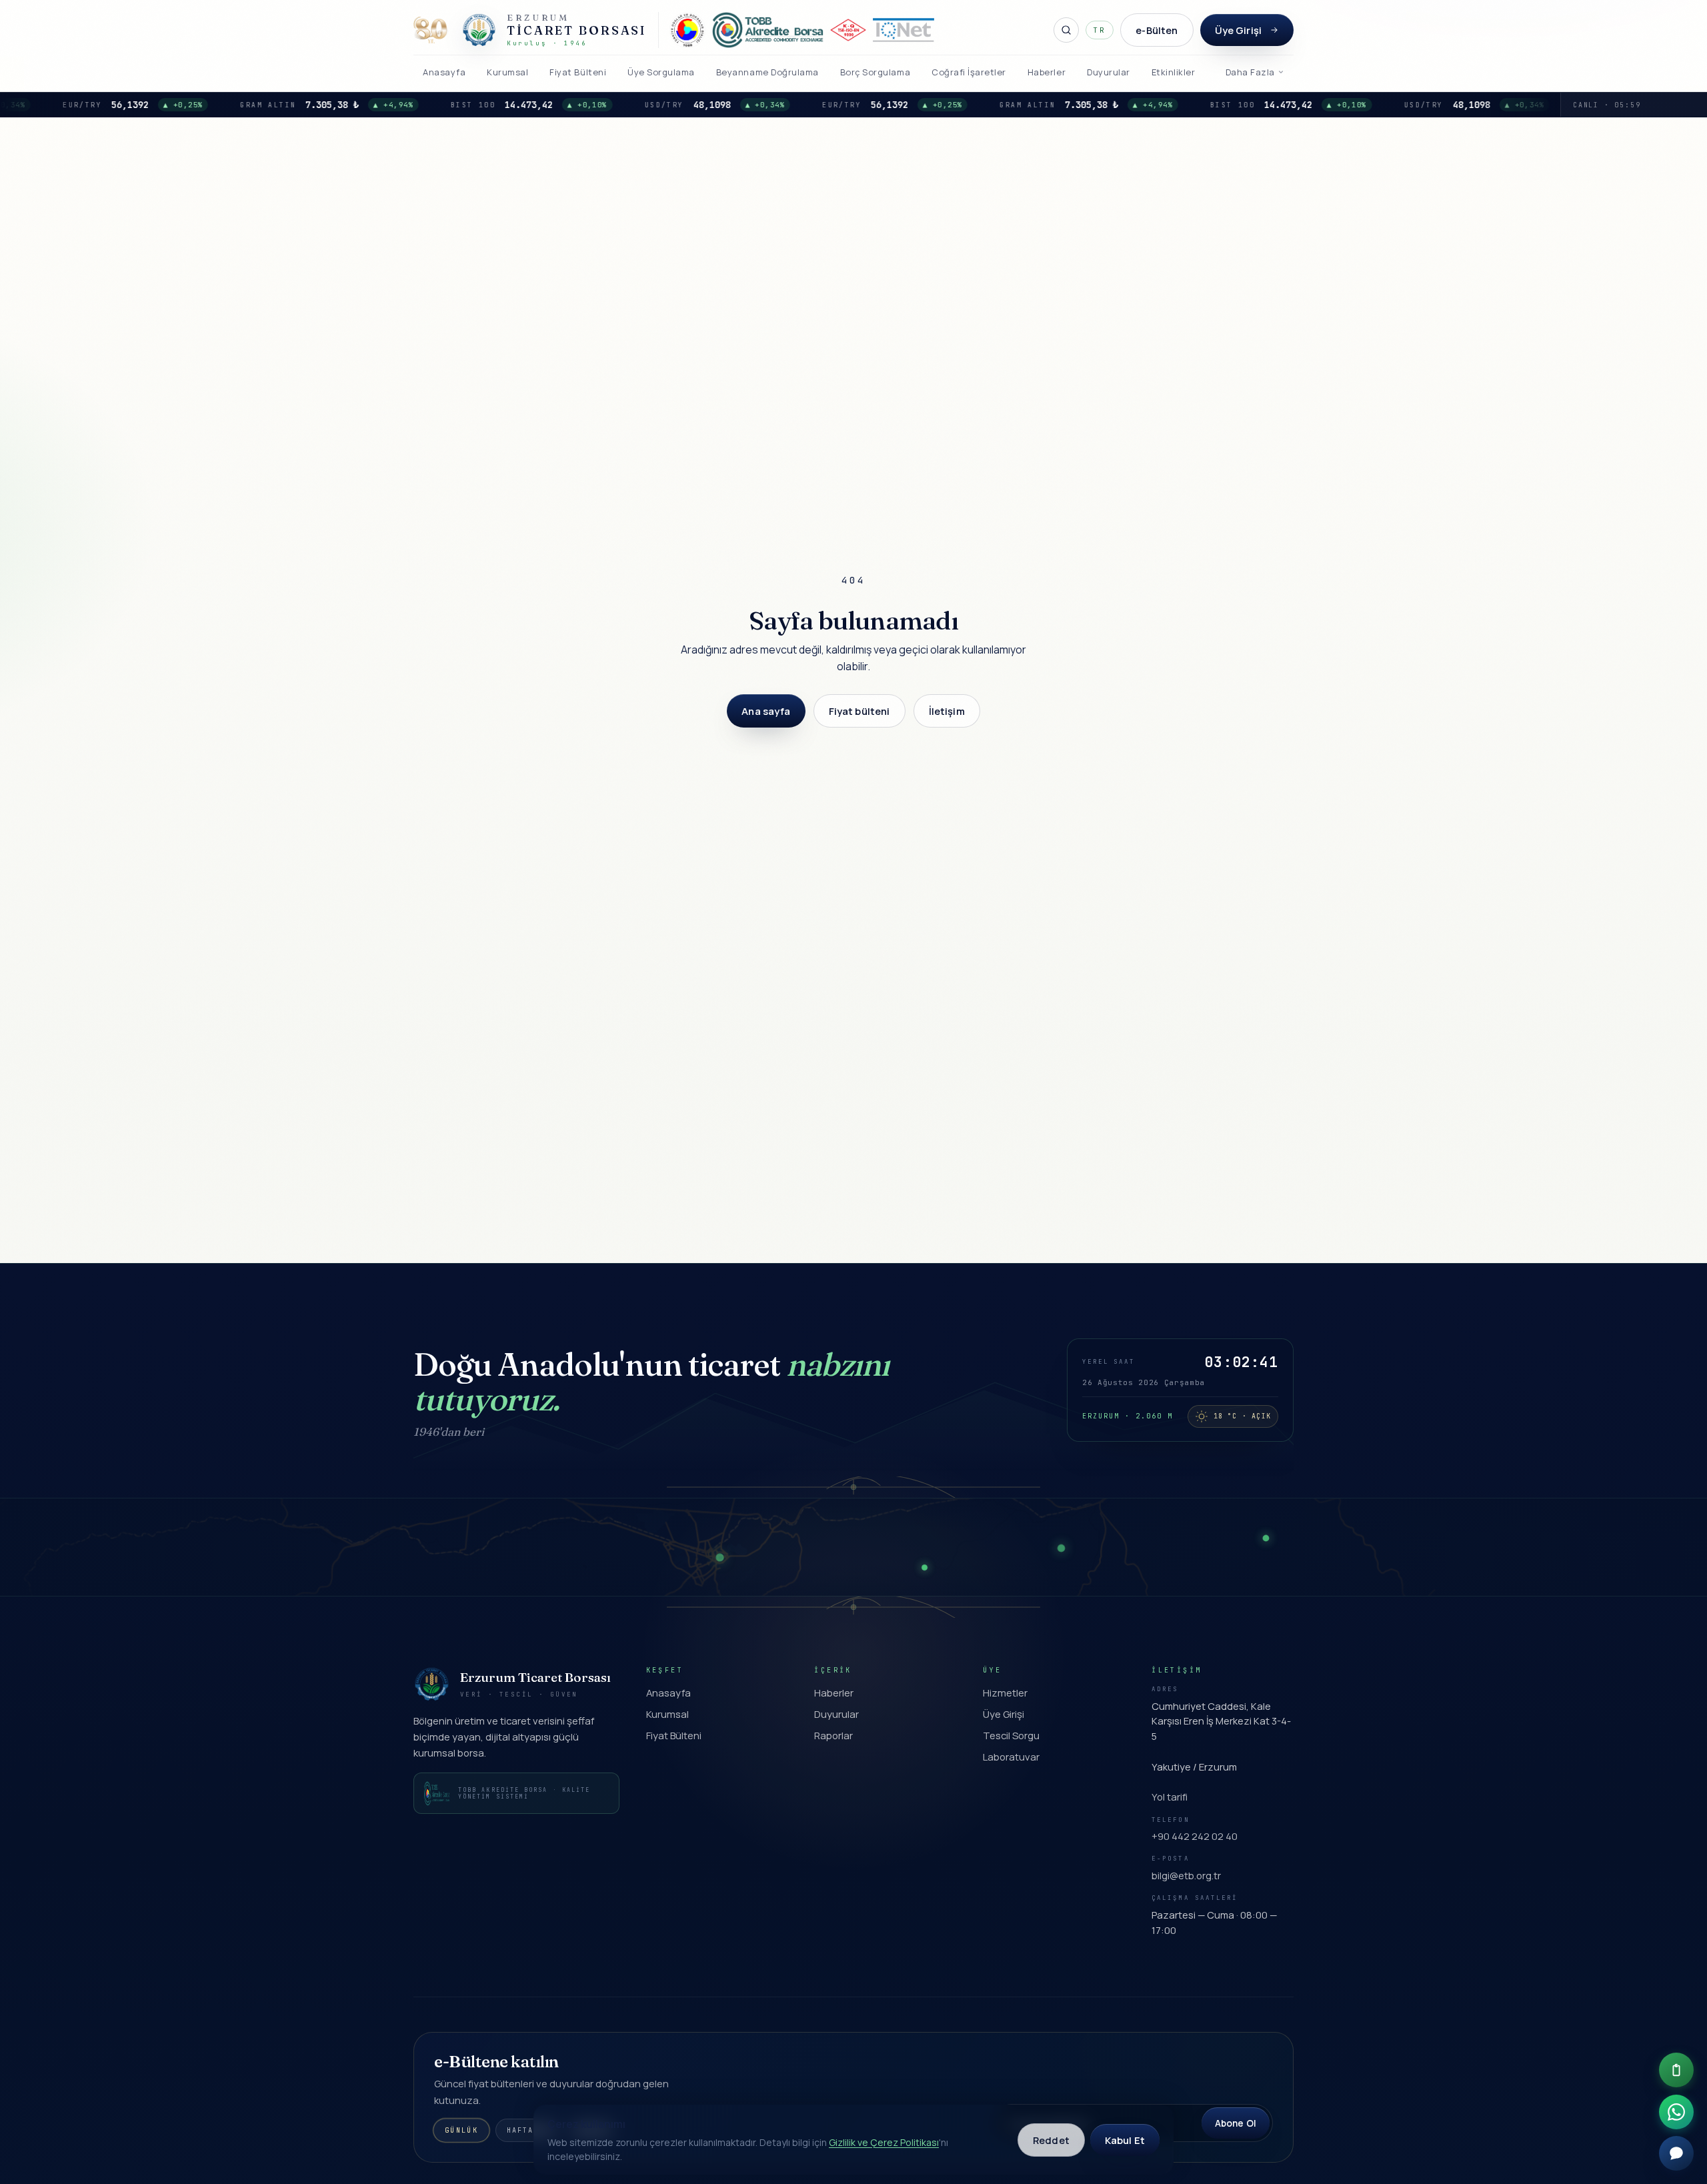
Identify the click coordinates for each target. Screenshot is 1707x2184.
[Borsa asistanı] (1676, 2153)
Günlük (461, 2131)
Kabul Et (1125, 2140)
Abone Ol (1236, 2123)
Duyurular (836, 1714)
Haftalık (528, 2130)
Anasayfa (668, 1693)
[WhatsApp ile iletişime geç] (1676, 2112)
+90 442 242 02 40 (1195, 1836)
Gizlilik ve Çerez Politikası (884, 2142)
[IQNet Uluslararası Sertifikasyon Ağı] (904, 30)
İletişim (947, 711)
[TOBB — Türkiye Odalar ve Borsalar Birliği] (687, 30)
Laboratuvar (1011, 1757)
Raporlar (833, 1735)
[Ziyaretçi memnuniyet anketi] (1676, 2070)
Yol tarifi (1170, 1797)
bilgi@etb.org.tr (1186, 1875)
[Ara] (1066, 30)
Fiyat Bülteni (674, 1735)
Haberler (834, 1693)
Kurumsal (667, 1714)
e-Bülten (1157, 30)
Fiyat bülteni (860, 711)
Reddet (1051, 2140)
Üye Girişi (1238, 30)
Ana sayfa (766, 711)
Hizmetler (1005, 1693)
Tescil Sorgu (1011, 1735)
